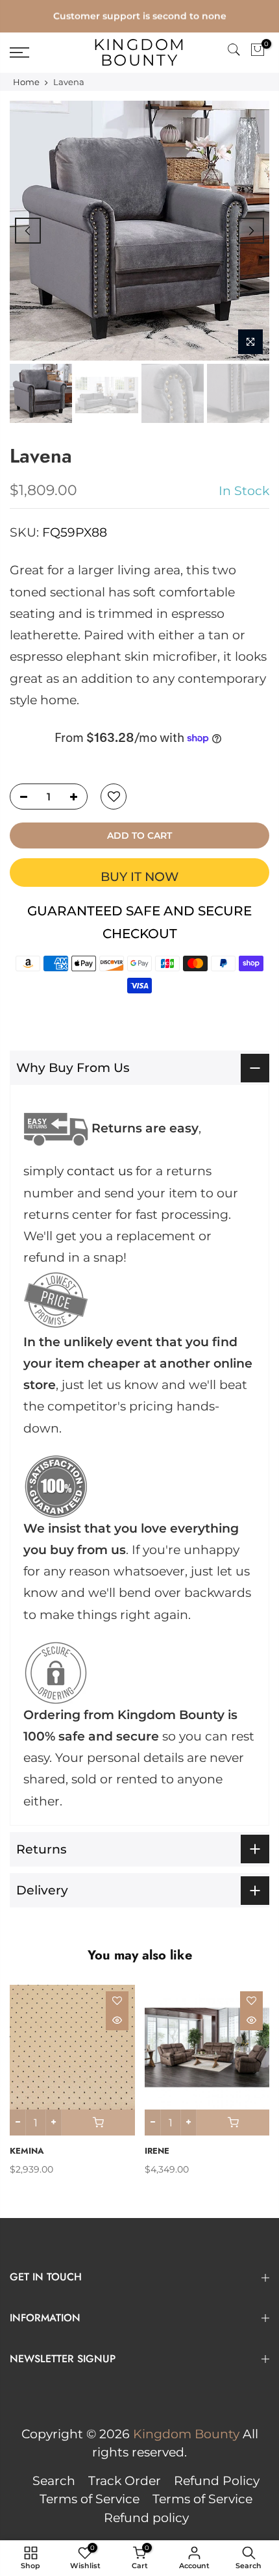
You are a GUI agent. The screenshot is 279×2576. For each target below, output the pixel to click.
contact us (100, 1171)
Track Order (125, 2481)
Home (26, 82)
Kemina (27, 2151)
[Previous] (28, 231)
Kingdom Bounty (140, 53)
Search (54, 2481)
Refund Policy (217, 2481)
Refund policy (146, 2518)
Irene (157, 2151)
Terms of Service (90, 2499)
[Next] (251, 231)
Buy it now (139, 877)
